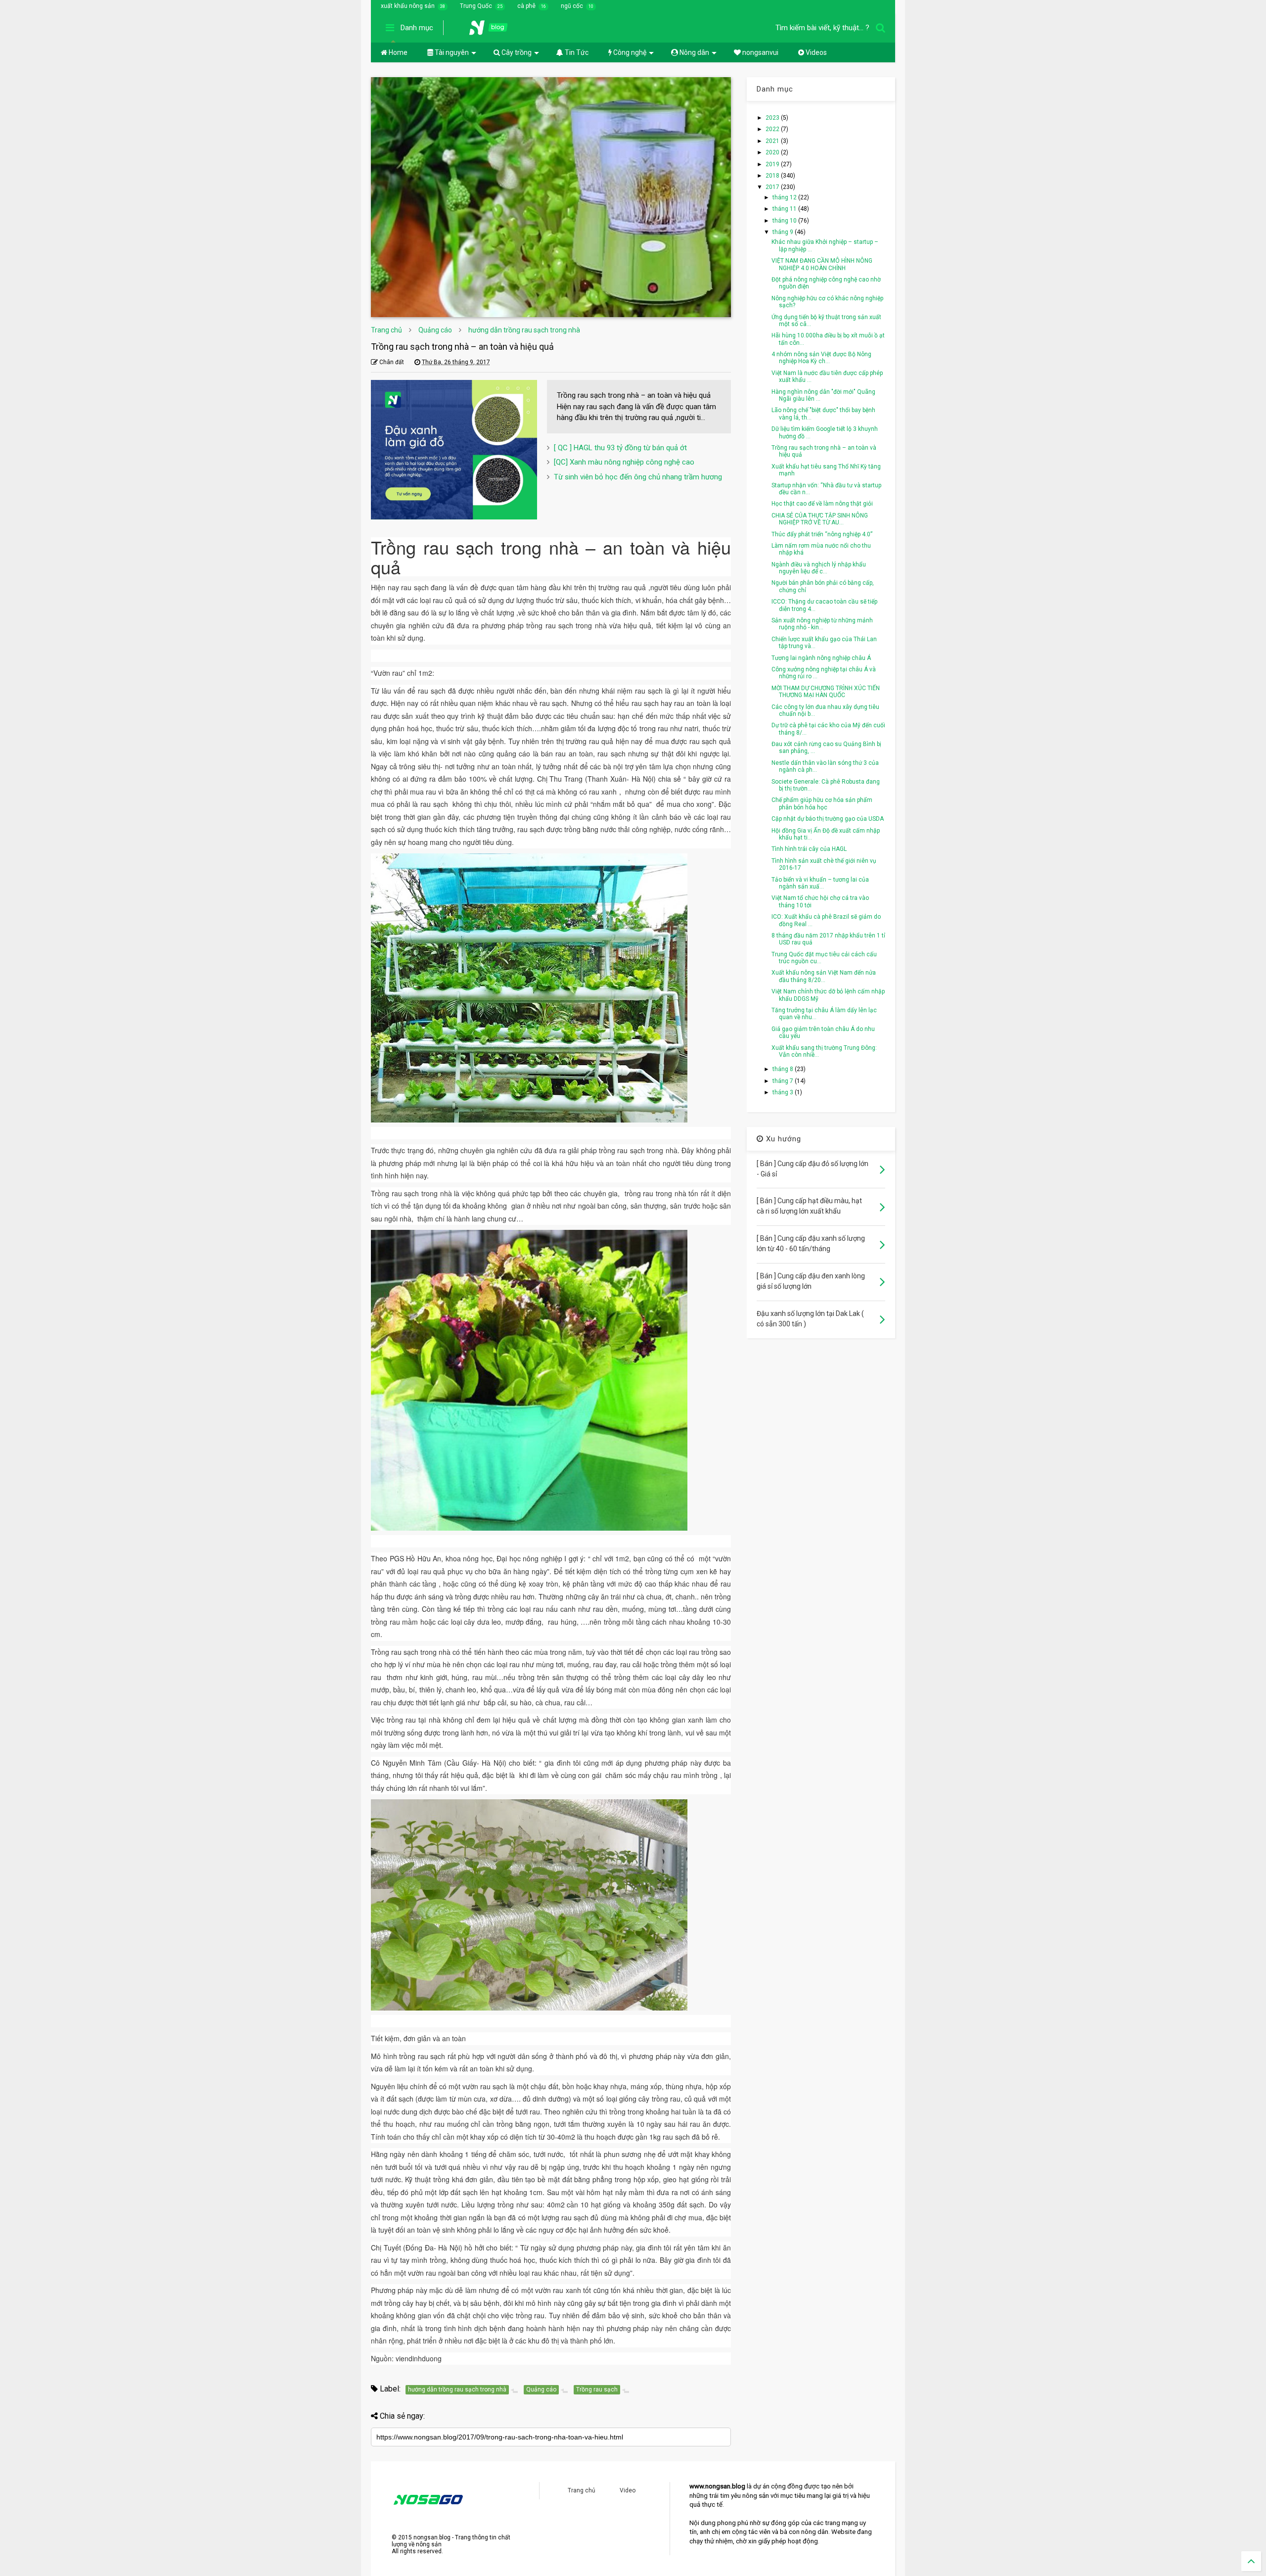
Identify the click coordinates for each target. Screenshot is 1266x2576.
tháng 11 (785, 209)
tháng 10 (785, 221)
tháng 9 (784, 232)
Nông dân (694, 52)
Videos (815, 52)
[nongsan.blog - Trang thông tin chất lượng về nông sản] (495, 31)
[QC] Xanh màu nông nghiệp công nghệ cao (624, 462)
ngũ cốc (572, 6)
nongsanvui (760, 52)
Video (628, 2490)
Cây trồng (516, 52)
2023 (773, 118)
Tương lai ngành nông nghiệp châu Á (821, 658)
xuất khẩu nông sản (408, 6)
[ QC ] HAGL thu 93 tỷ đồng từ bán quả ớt (620, 448)
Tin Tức (576, 52)
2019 (773, 164)
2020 (773, 152)
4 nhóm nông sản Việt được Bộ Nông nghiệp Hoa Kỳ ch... (821, 358)
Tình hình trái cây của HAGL (809, 849)
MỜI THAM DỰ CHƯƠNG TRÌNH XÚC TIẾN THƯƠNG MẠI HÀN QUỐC (826, 692)
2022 (773, 129)
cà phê (526, 6)
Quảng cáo (435, 330)
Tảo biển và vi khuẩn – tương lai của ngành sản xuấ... (820, 883)
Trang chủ (386, 330)
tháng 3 (784, 1092)
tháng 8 (784, 1069)
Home (397, 52)
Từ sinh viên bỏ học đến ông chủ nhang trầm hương (638, 477)
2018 (773, 176)
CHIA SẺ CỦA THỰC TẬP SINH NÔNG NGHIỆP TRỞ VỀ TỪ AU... (820, 519)
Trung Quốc (476, 6)
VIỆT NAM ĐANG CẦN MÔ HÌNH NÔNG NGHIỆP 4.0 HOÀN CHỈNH (822, 264)
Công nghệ (629, 52)
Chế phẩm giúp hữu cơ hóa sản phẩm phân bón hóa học (822, 803)
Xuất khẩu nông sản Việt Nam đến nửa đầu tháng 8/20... (824, 976)
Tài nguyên (451, 52)
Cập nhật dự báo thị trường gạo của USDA (828, 819)
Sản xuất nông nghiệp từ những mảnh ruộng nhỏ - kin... (822, 624)
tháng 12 (785, 197)
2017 (773, 187)
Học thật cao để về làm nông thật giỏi (822, 504)
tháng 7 (784, 1081)
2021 (773, 141)
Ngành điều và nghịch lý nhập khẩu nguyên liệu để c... (819, 568)
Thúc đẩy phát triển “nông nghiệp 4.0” (822, 534)
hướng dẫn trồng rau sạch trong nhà (524, 330)
